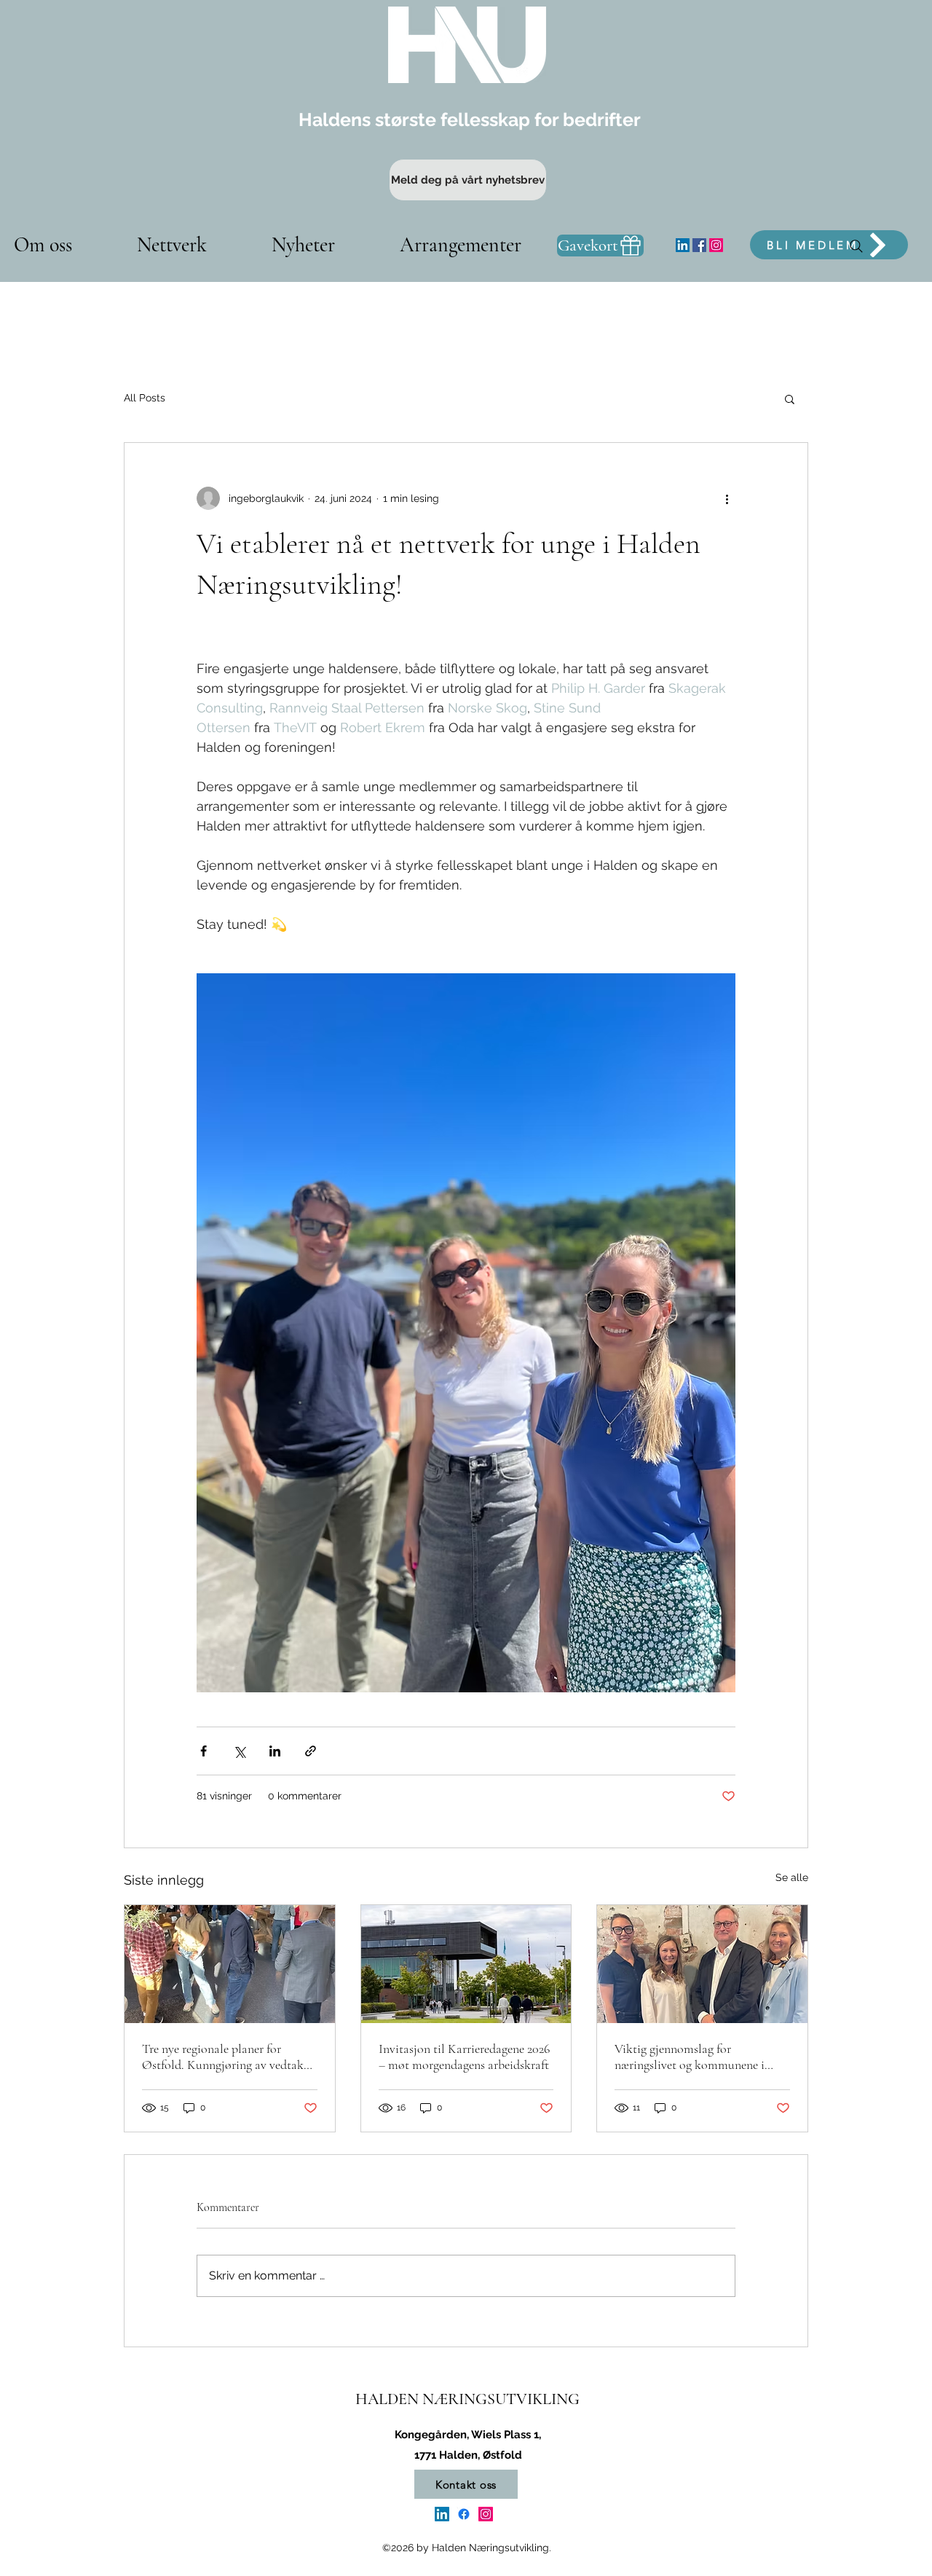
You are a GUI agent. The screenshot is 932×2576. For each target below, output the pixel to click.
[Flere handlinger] (727, 498)
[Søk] (856, 246)
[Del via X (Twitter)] (239, 1751)
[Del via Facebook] (204, 1751)
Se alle (792, 1877)
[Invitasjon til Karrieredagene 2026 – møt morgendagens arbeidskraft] (466, 1964)
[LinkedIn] (683, 245)
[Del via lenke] (311, 1751)
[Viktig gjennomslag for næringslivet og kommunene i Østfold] (702, 1964)
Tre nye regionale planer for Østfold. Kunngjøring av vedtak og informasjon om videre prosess (226, 2057)
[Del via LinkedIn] (275, 1751)
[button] (790, 398)
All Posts (145, 398)
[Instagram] (716, 245)
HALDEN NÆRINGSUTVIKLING (467, 2399)
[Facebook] (699, 245)
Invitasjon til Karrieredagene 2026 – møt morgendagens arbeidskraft (464, 2057)
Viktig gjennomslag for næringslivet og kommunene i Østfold (690, 2057)
